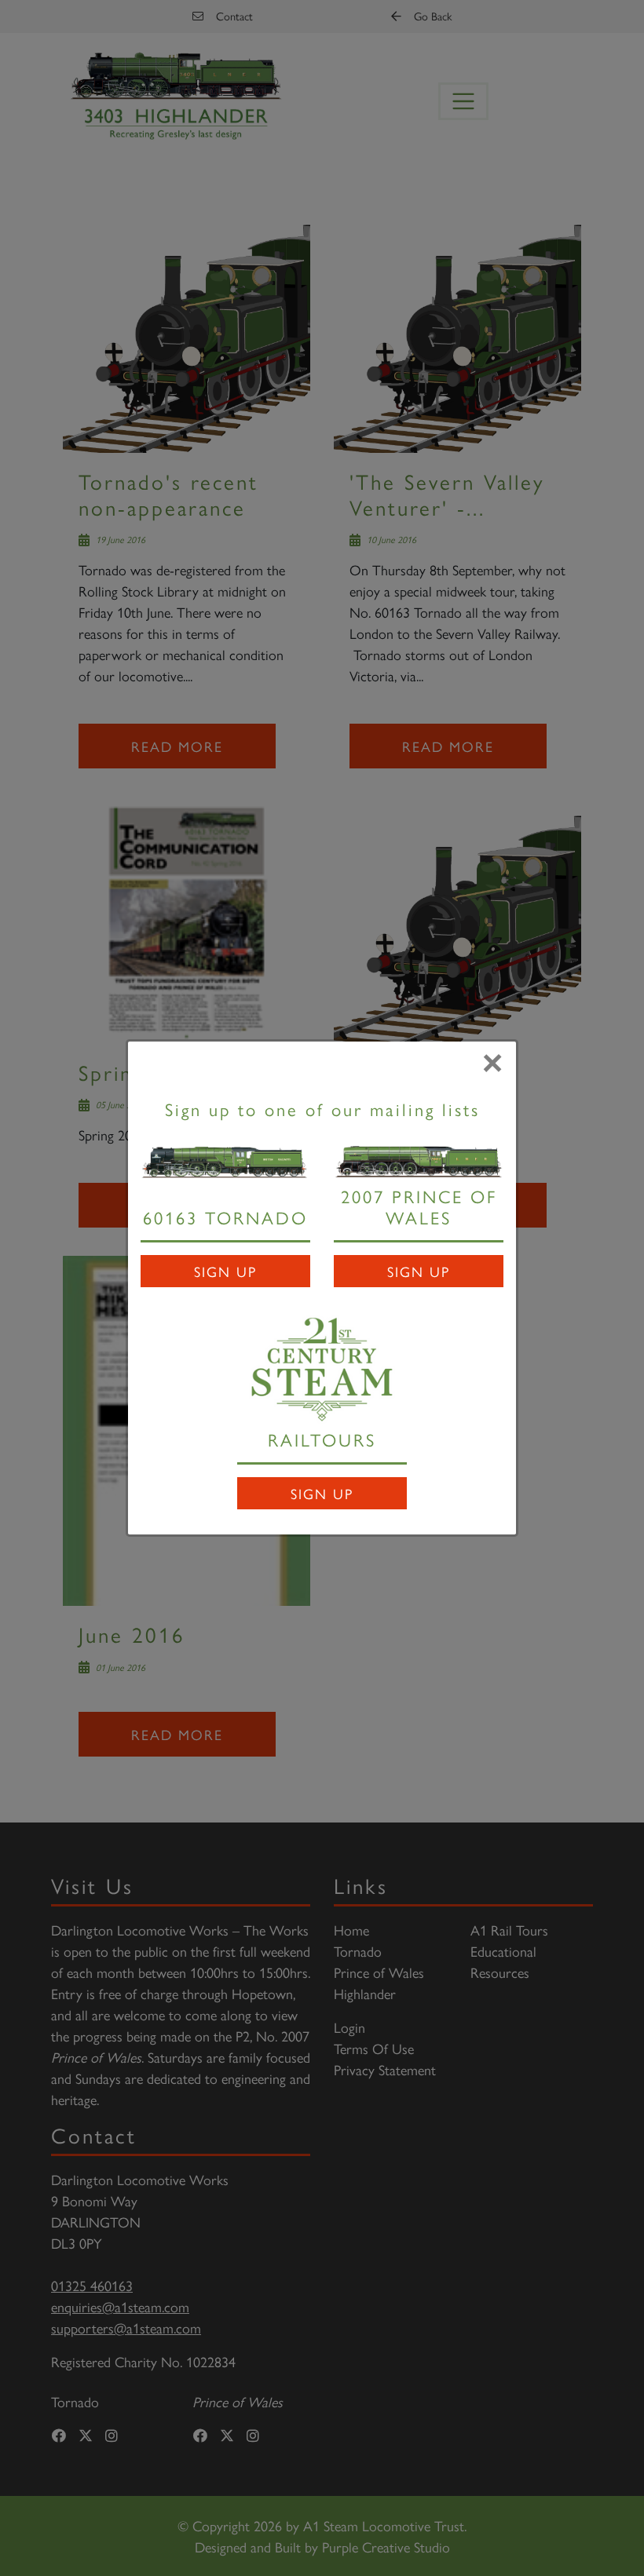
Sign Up (225, 1271)
